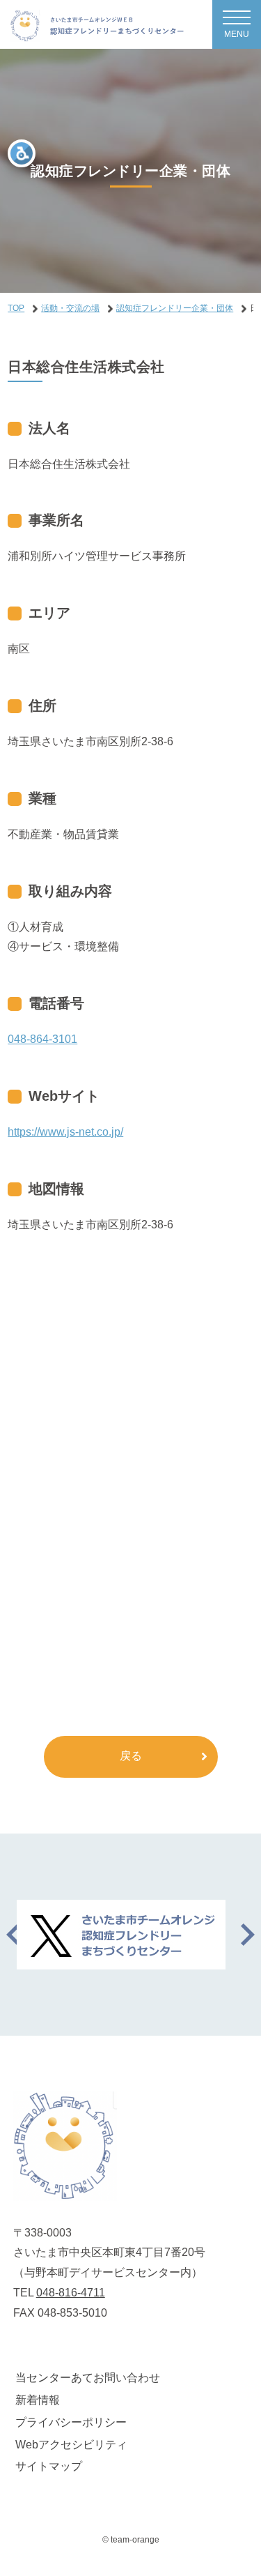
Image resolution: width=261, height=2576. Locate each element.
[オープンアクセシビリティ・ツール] (22, 153)
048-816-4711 (71, 2293)
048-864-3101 (42, 1039)
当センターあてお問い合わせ (88, 2378)
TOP (16, 308)
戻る (131, 1756)
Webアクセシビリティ (71, 2445)
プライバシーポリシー (71, 2422)
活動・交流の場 (70, 308)
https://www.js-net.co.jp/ (65, 1132)
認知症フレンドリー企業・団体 (175, 308)
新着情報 (38, 2400)
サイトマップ (49, 2466)
